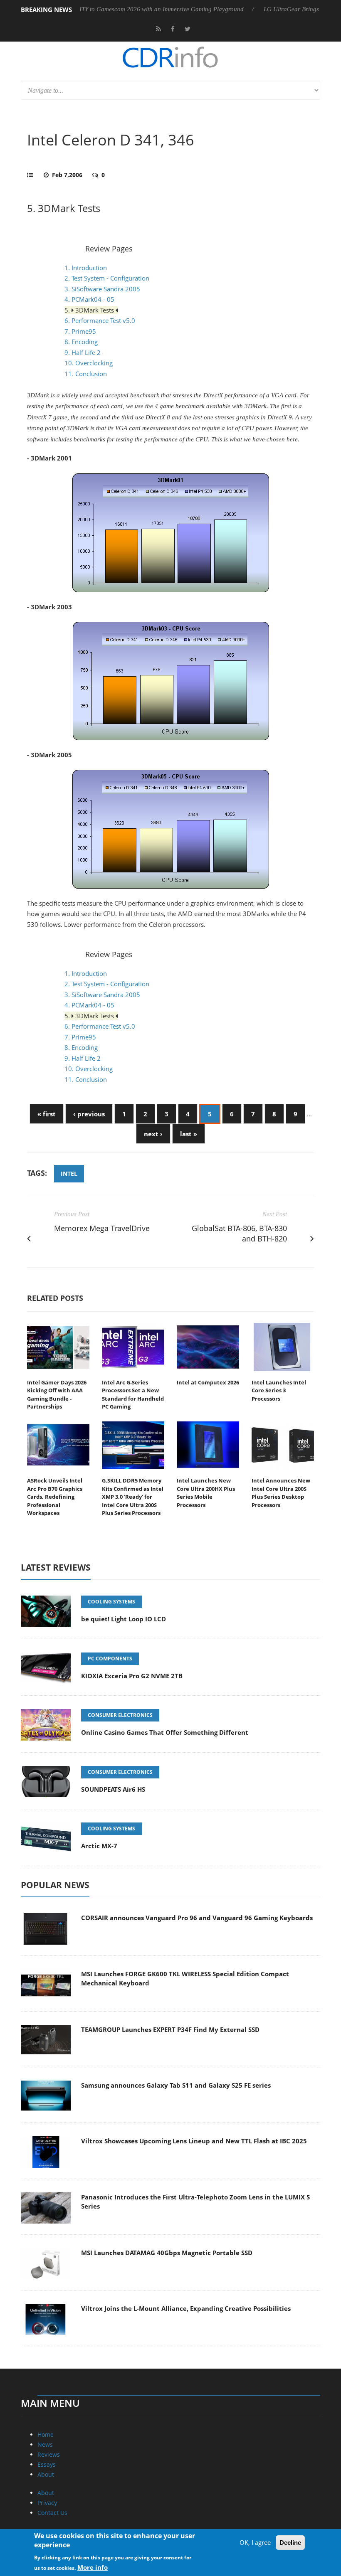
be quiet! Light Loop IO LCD (124, 1619)
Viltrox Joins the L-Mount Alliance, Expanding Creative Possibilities (186, 2308)
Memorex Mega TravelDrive (102, 1228)
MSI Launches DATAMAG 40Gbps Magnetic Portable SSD (167, 2253)
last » (189, 1134)
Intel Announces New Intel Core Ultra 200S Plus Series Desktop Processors (281, 1493)
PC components (110, 1659)
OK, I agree (255, 2542)
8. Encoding (81, 342)
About (46, 2474)
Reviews (49, 2454)
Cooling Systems (111, 1602)
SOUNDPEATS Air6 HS (113, 1789)
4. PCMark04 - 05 (89, 299)
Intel (69, 1173)
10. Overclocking (89, 363)
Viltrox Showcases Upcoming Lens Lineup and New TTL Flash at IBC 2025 (194, 2141)
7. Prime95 (80, 331)
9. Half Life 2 (83, 352)
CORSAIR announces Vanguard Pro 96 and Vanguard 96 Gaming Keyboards (197, 1918)
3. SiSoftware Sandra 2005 (102, 289)
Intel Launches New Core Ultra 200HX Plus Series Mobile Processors (206, 1493)
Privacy (47, 2503)
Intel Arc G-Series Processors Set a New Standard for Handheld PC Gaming (133, 1395)
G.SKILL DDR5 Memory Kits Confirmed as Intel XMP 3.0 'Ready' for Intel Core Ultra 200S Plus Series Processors (133, 1497)
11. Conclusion (86, 374)
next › (153, 1134)
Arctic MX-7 (99, 1846)
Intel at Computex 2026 (208, 1382)
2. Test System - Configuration (107, 278)
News (45, 2444)
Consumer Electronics (120, 1715)
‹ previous (89, 1114)
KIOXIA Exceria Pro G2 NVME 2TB (132, 1676)
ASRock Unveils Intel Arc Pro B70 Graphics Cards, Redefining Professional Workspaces (55, 1497)
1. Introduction (86, 268)
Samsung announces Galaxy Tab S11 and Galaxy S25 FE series (176, 2085)
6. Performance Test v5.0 (100, 320)
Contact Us (52, 2513)
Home (46, 2434)
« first (47, 1114)
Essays (47, 2464)
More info (93, 2567)
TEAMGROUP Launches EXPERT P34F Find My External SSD (170, 2029)
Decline (290, 2543)
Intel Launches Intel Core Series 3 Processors (279, 1390)
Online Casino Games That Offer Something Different (165, 1732)
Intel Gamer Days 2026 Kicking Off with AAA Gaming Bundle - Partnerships (57, 1395)
